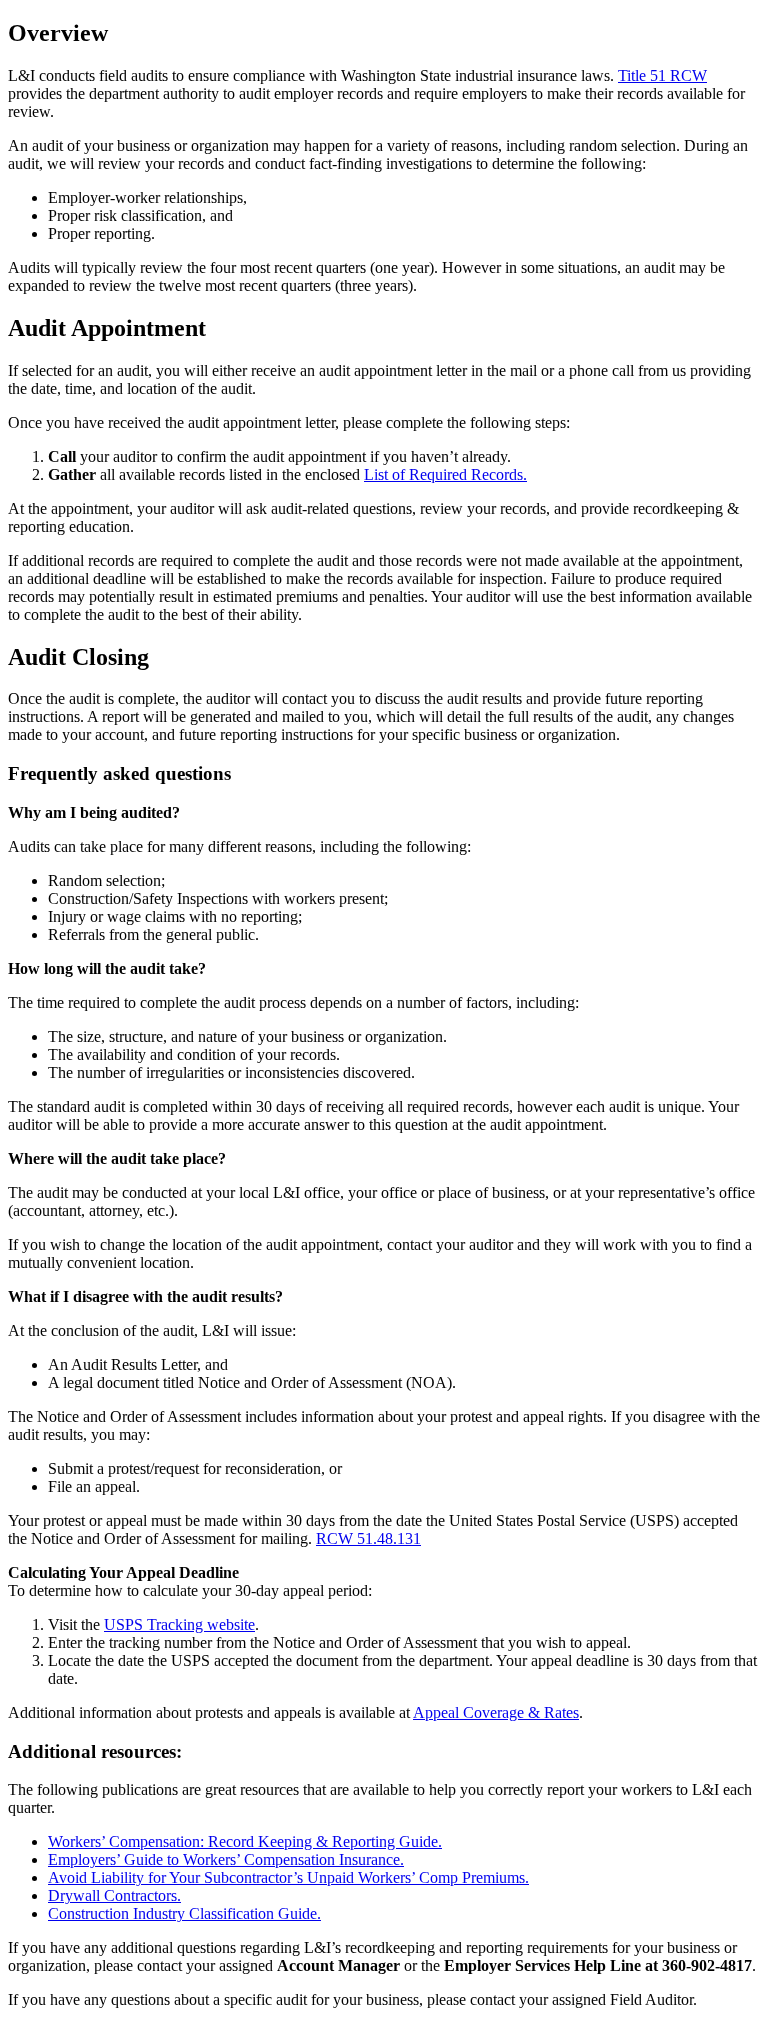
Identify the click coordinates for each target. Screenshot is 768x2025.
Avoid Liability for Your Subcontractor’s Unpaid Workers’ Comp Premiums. (288, 1877)
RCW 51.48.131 (368, 1538)
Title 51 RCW (662, 75)
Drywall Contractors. (114, 1895)
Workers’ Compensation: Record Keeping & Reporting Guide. (245, 1841)
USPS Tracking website (179, 1624)
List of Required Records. (445, 474)
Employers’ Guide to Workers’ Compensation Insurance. (226, 1859)
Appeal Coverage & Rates (496, 1712)
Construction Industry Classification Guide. (184, 1913)
